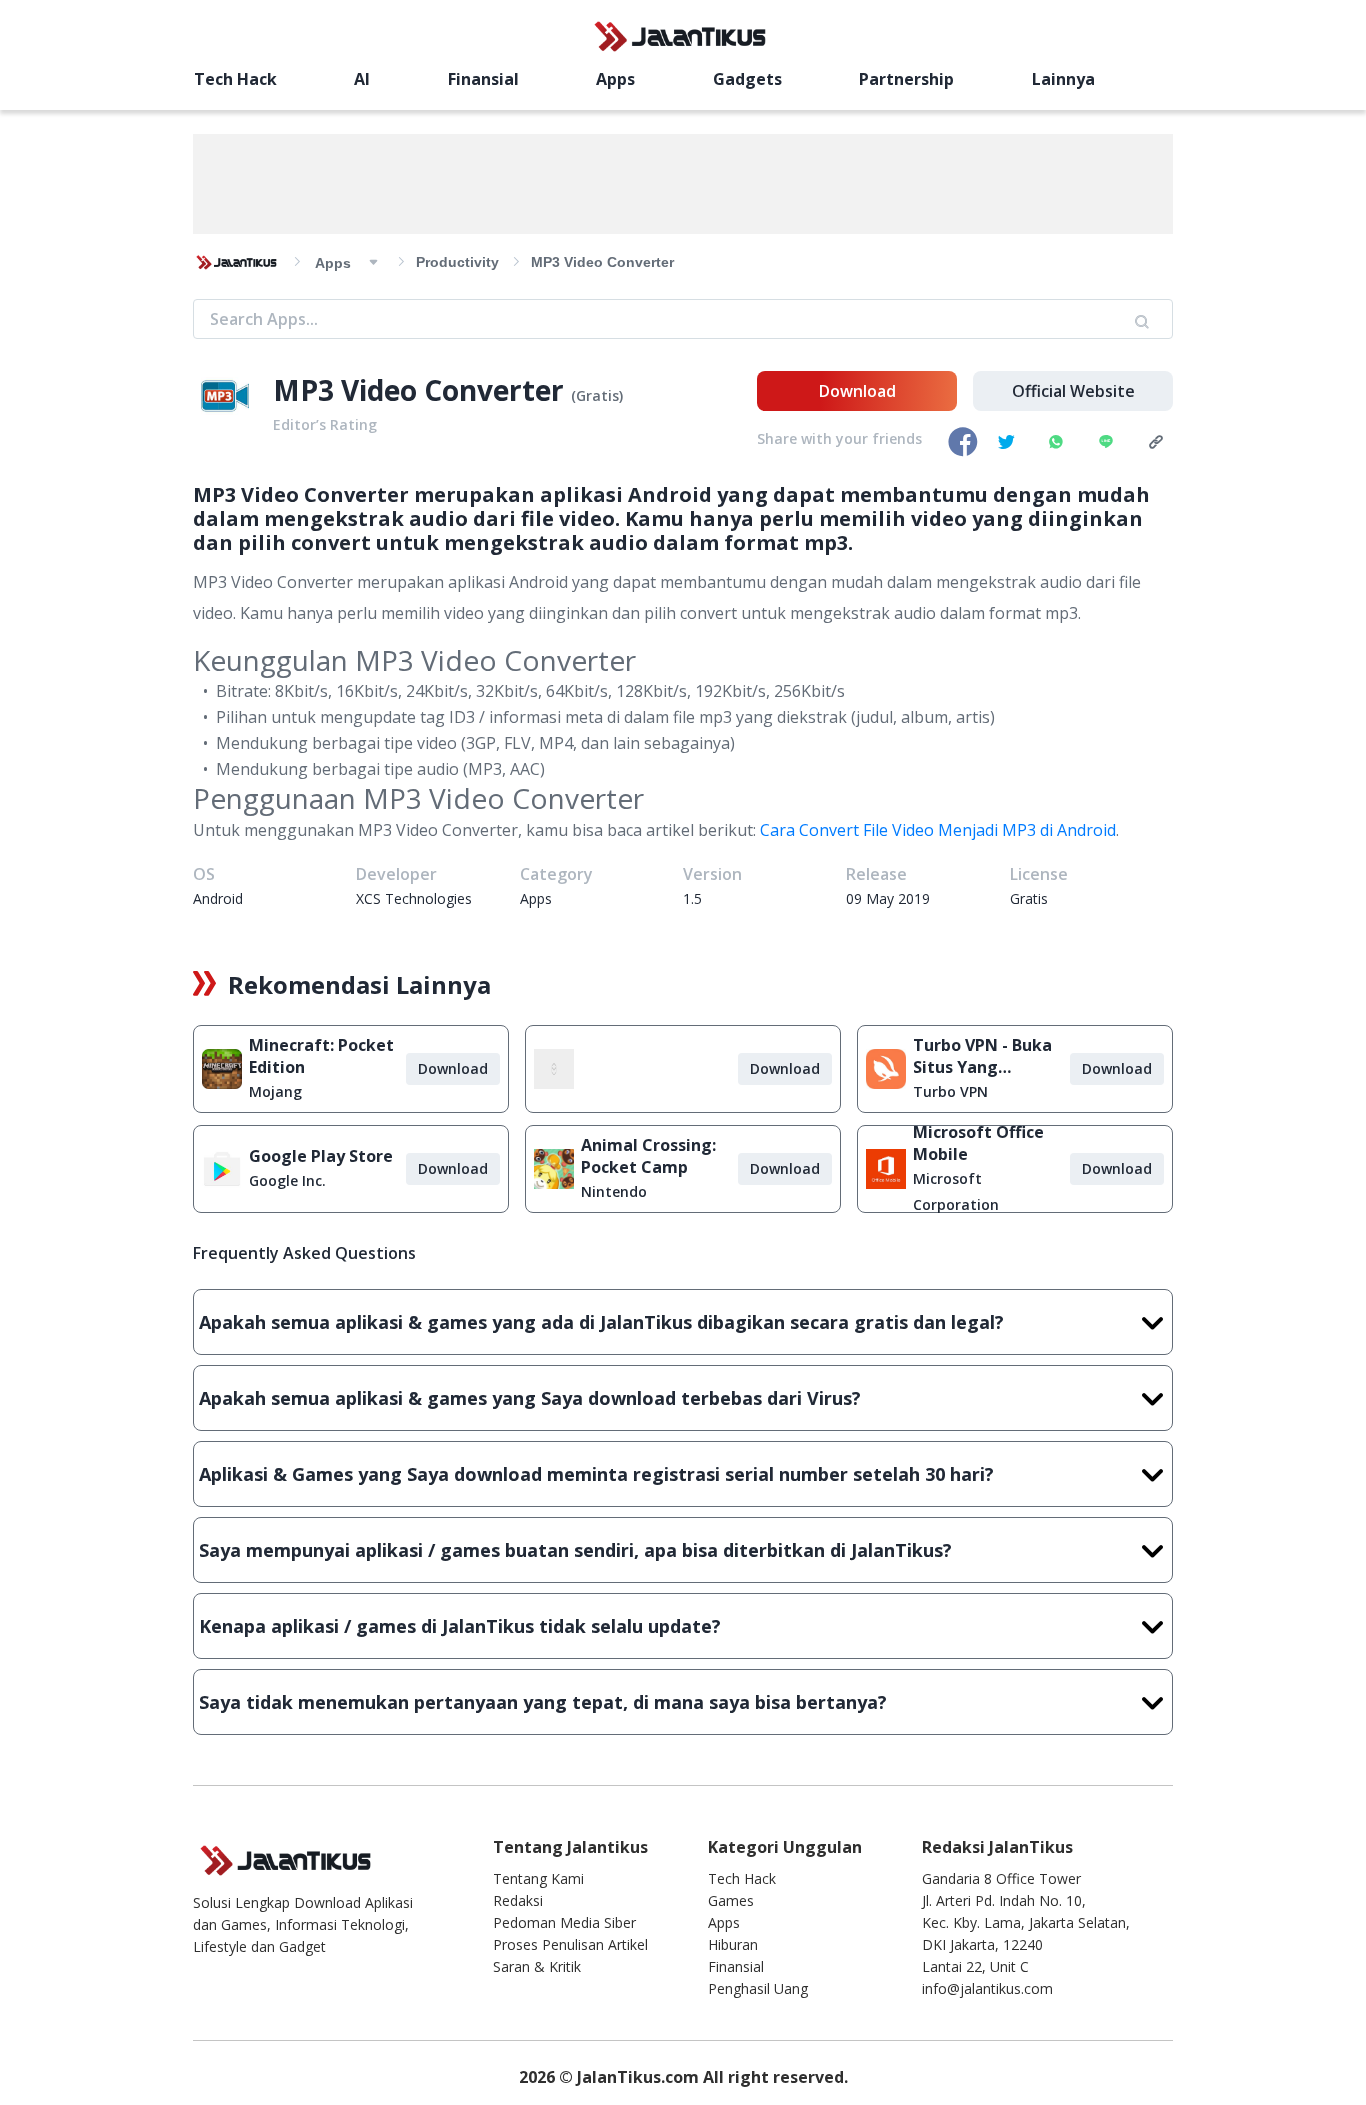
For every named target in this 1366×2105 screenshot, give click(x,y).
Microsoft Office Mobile (978, 1143)
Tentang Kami (538, 1878)
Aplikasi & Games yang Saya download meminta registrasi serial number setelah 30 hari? (596, 1474)
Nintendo (614, 1191)
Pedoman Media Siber (564, 1922)
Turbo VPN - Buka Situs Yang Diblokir (982, 1056)
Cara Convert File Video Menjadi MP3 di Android (938, 830)
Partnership (906, 79)
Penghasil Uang (758, 1988)
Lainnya (1063, 79)
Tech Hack (235, 79)
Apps (615, 79)
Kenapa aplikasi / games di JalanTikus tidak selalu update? (460, 1626)
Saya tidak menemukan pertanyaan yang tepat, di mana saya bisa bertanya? (543, 1702)
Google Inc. (287, 1180)
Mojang (275, 1091)
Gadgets (747, 79)
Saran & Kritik (537, 1966)
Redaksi (518, 1900)
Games (731, 1900)
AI (362, 79)
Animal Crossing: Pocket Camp (648, 1156)
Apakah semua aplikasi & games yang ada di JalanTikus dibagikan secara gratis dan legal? (601, 1322)
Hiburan (733, 1944)
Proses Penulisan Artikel (570, 1944)
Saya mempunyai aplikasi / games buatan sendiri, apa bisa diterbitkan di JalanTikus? (575, 1550)
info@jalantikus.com (987, 1988)
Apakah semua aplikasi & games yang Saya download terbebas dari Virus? (530, 1398)
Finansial (483, 79)
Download (857, 391)
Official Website (1073, 391)
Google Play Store (321, 1156)
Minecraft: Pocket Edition (321, 1056)
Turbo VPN (950, 1091)
